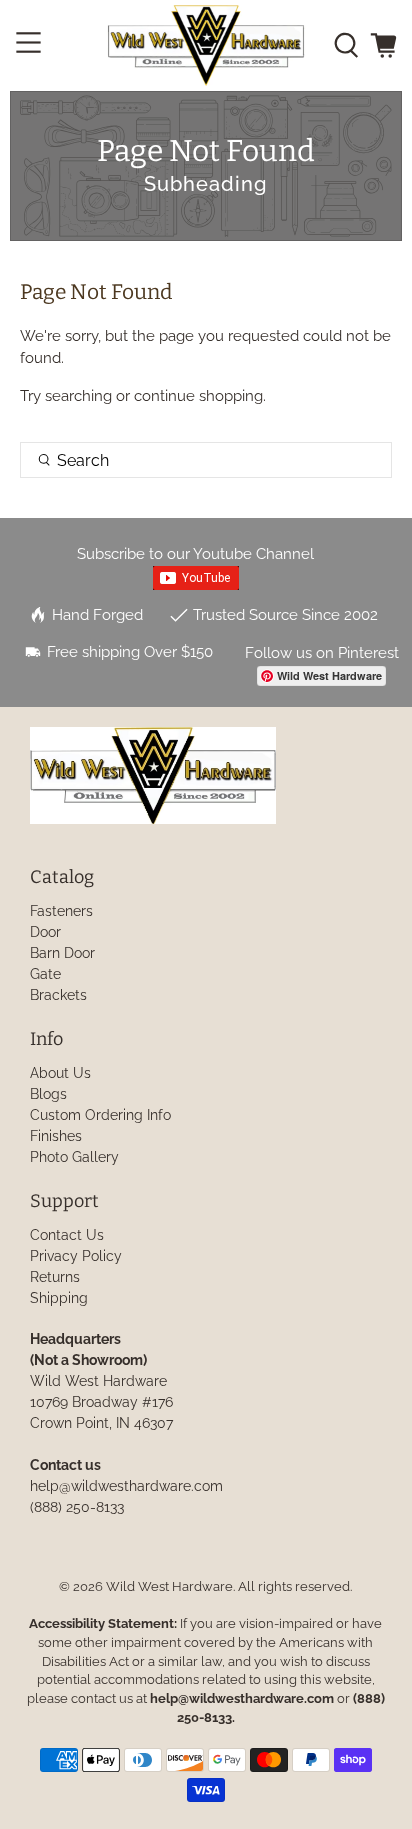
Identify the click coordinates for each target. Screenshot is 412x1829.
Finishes (56, 1136)
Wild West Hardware (169, 1586)
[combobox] (205, 460)
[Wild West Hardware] (206, 45)
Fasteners (61, 911)
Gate (45, 974)
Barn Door (62, 953)
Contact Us (67, 1235)
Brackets (58, 995)
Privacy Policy (76, 1256)
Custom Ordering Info (100, 1115)
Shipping (59, 1298)
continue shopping (198, 396)
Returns (55, 1277)
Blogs (48, 1094)
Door (45, 932)
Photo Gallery (74, 1157)
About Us (60, 1073)
